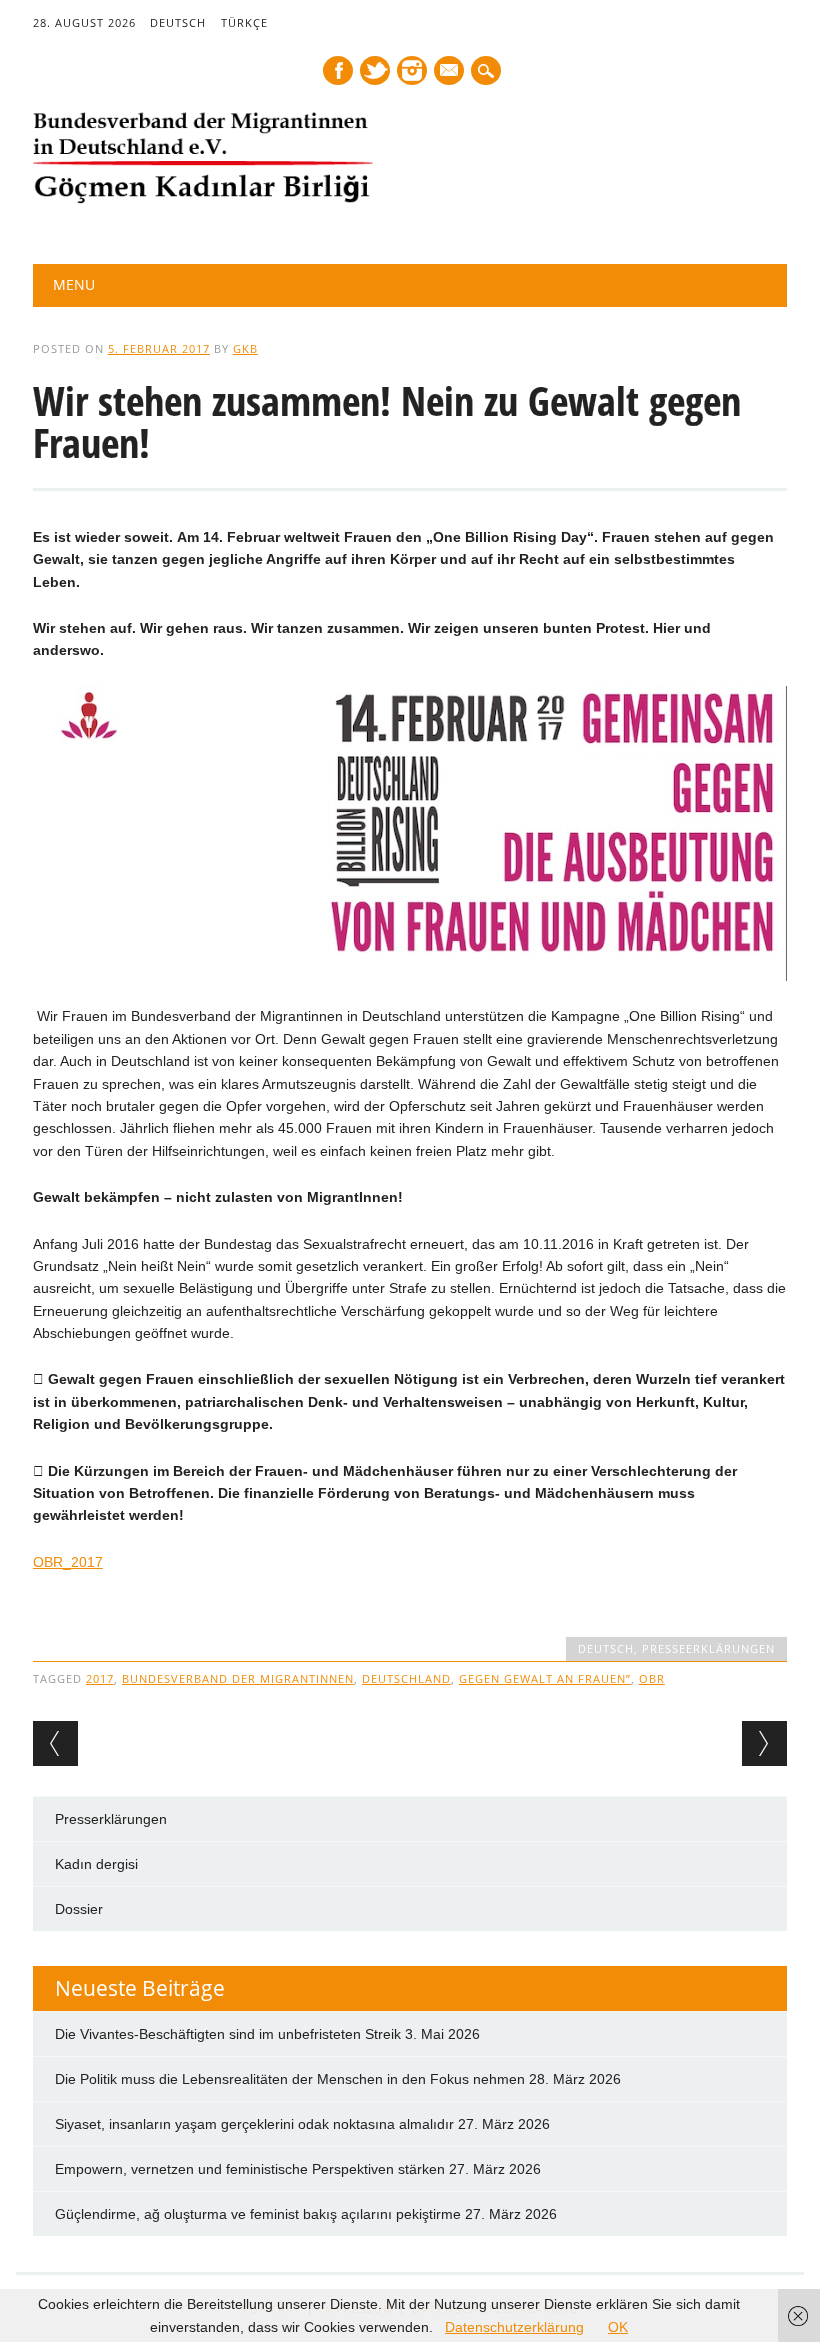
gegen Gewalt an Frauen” (545, 1678)
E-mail (450, 72)
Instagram (412, 70)
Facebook (338, 70)
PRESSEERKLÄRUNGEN (708, 1648)
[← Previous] (55, 1743)
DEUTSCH (178, 22)
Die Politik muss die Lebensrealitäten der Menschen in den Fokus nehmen (290, 2079)
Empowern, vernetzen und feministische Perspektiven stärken (250, 2169)
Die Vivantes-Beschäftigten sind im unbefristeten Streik (228, 2034)
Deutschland (406, 1678)
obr (652, 1678)
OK (618, 2327)
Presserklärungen (111, 1819)
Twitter (375, 70)
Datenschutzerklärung (514, 2327)
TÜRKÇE (244, 22)
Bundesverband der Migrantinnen (238, 1678)
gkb (245, 348)
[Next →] (764, 1743)
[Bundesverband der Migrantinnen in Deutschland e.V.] (203, 199)
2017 (100, 1678)
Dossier (79, 1909)
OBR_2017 (68, 1562)
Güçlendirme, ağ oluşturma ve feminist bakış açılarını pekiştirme (258, 2214)
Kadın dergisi (96, 1864)
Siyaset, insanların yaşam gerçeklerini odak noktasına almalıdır (254, 2124)
